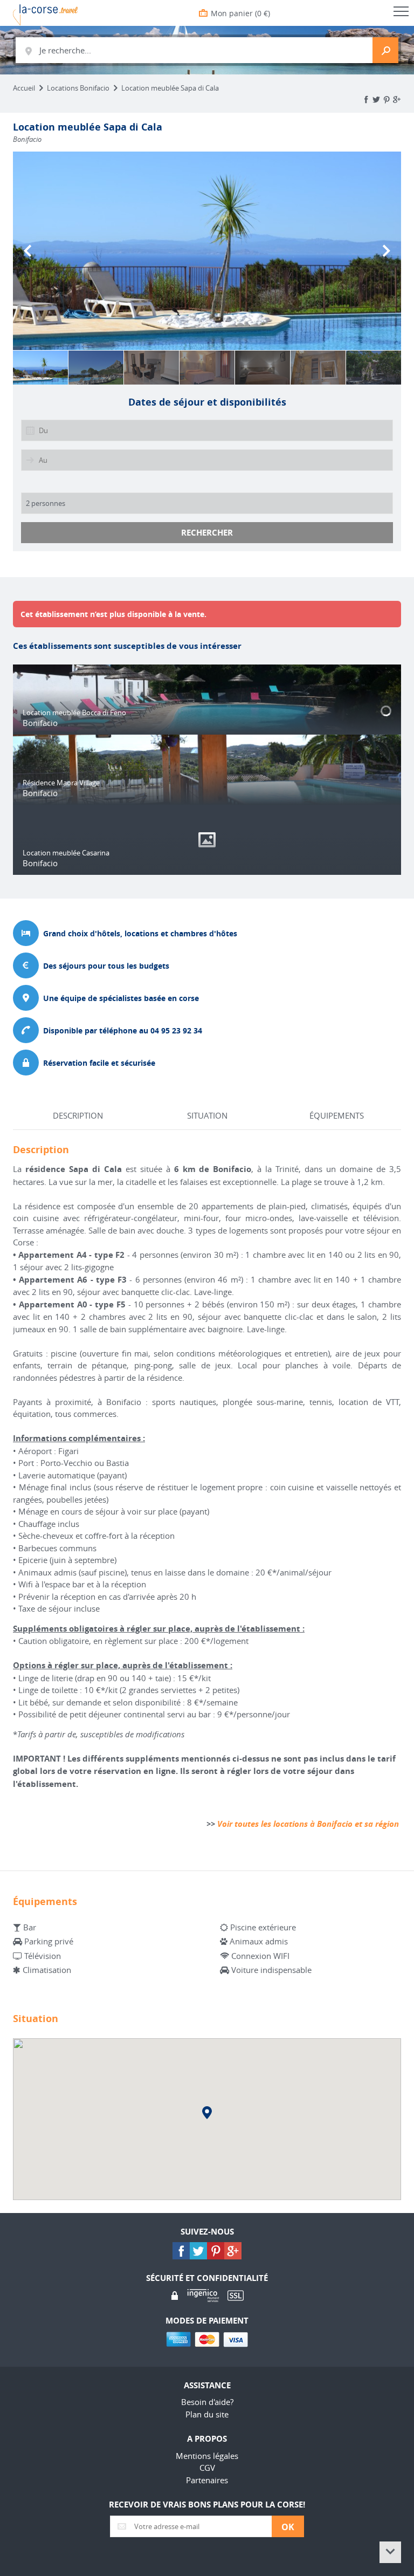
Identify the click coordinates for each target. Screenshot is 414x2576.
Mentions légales (207, 2456)
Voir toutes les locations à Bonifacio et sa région (308, 1824)
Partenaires (207, 2480)
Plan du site (207, 2414)
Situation (207, 1115)
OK (288, 2527)
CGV (207, 2468)
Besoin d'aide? (207, 2402)
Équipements (337, 1115)
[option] (207, 251)
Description (78, 1115)
